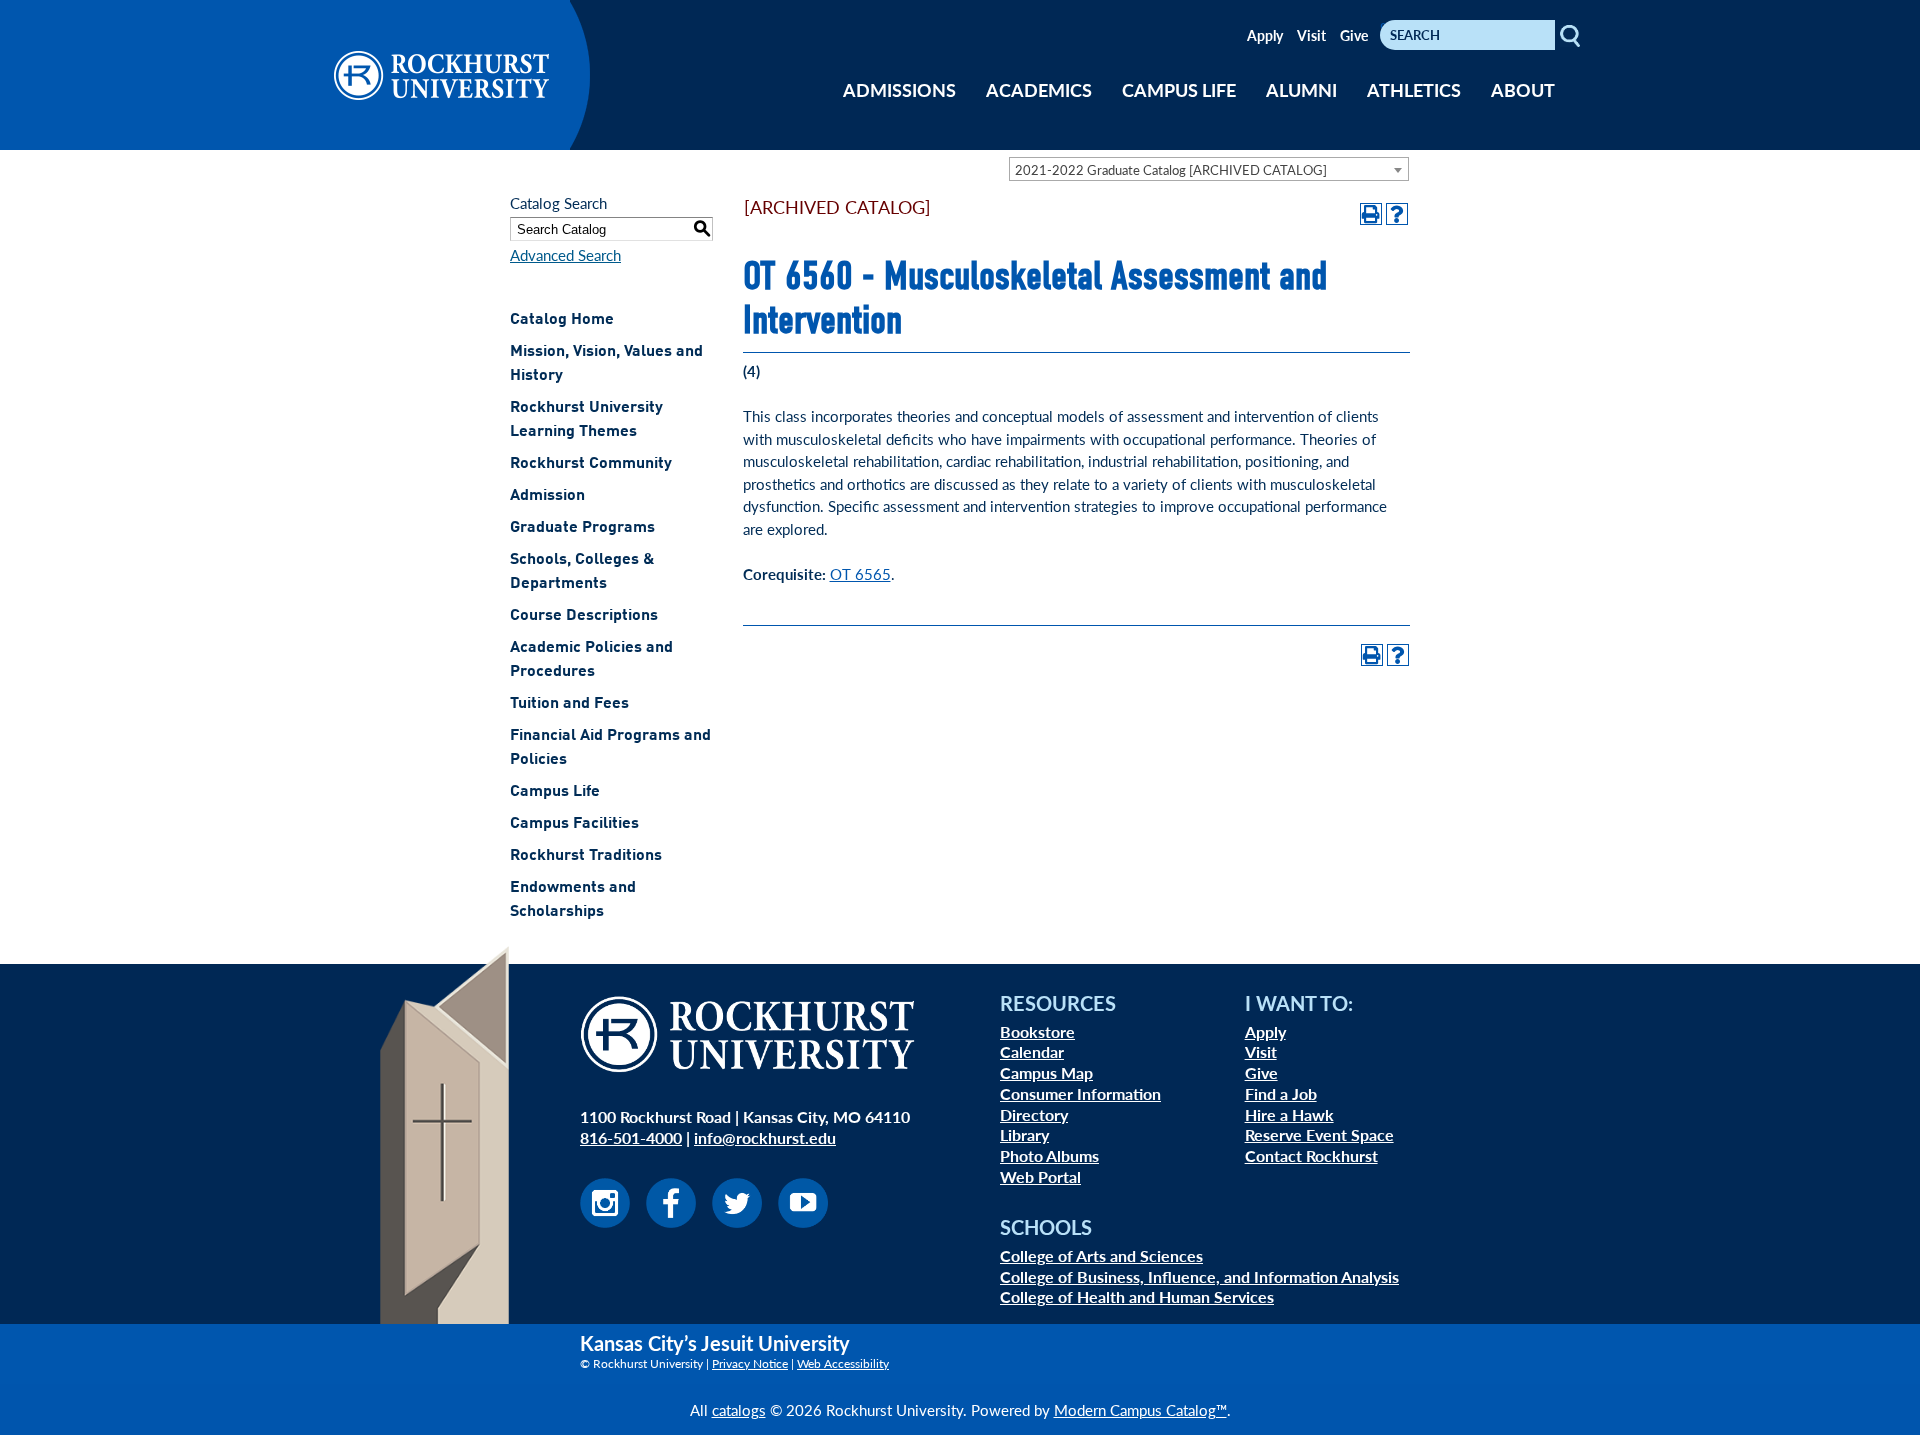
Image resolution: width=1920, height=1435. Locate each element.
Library (1024, 1134)
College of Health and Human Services (1137, 1296)
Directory (1034, 1114)
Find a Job (1281, 1093)
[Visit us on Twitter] (737, 1221)
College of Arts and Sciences (1101, 1255)
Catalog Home (562, 320)
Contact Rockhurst (1311, 1155)
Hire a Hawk (1289, 1114)
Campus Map (1046, 1072)
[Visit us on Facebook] (671, 1221)
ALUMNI (1301, 89)
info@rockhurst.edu (765, 1137)
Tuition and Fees (569, 704)
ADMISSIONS (899, 89)
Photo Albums (1049, 1155)
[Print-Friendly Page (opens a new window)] (1371, 214)
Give (1354, 35)
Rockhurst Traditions (586, 856)
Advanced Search (565, 254)
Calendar (1032, 1051)
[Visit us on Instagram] (605, 1221)
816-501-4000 (631, 1137)
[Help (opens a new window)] (1397, 214)
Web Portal (1040, 1176)
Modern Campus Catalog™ (1140, 1409)
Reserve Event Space (1319, 1134)
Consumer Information (1080, 1093)
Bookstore (1037, 1031)
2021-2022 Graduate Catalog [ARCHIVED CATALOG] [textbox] (1171, 169)
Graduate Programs (582, 528)
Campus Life (555, 792)
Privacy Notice (750, 1363)
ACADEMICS (1039, 89)
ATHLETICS (1414, 89)
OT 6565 (860, 573)
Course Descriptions (584, 616)
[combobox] (1209, 169)
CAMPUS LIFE (1179, 89)
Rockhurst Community (591, 464)
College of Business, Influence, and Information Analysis (1199, 1276)
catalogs (739, 1409)
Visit (1311, 35)
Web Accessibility (843, 1363)
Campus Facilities (574, 824)
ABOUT (1523, 89)
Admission (547, 496)
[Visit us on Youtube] (803, 1221)
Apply (1265, 35)
